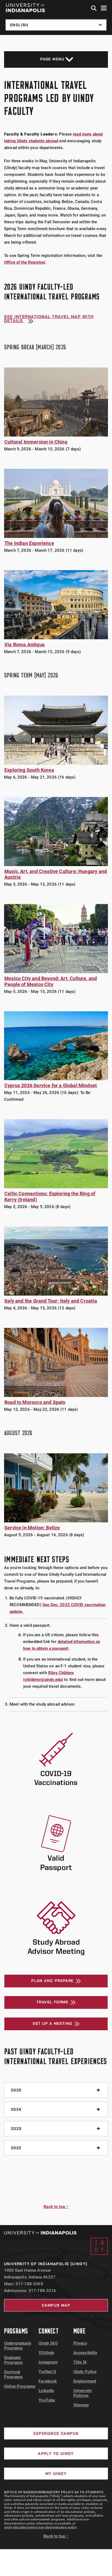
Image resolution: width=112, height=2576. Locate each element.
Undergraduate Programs (18, 2346)
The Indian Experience (29, 543)
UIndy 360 (48, 2343)
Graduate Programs (13, 2360)
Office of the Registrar (25, 262)
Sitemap (81, 2405)
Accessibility (85, 2353)
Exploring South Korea (29, 770)
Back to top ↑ (56, 2207)
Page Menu (52, 59)
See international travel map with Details (49, 319)
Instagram (48, 2362)
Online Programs (20, 2386)
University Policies (83, 2393)
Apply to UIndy (56, 2454)
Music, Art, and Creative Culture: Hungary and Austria (56, 874)
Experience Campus (56, 2433)
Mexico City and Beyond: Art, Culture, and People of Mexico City (51, 981)
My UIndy (56, 2474)
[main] (56, 1130)
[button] (94, 8)
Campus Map (56, 2305)
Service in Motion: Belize (32, 1528)
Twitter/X (47, 2372)
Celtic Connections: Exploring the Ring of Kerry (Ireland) (50, 1197)
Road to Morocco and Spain (35, 1402)
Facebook (48, 2381)
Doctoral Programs (13, 2374)
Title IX (80, 2362)
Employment (85, 2381)
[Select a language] (56, 25)
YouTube (47, 2400)
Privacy (80, 2343)
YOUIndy (46, 2353)
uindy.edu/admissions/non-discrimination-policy (40, 2527)
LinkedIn (46, 2391)
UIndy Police (85, 2372)
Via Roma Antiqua (24, 645)
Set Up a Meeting (52, 2023)
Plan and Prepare (52, 1981)
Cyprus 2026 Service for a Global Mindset (51, 1085)
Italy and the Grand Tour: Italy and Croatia (51, 1301)
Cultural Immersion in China (36, 442)
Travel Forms (52, 2002)
